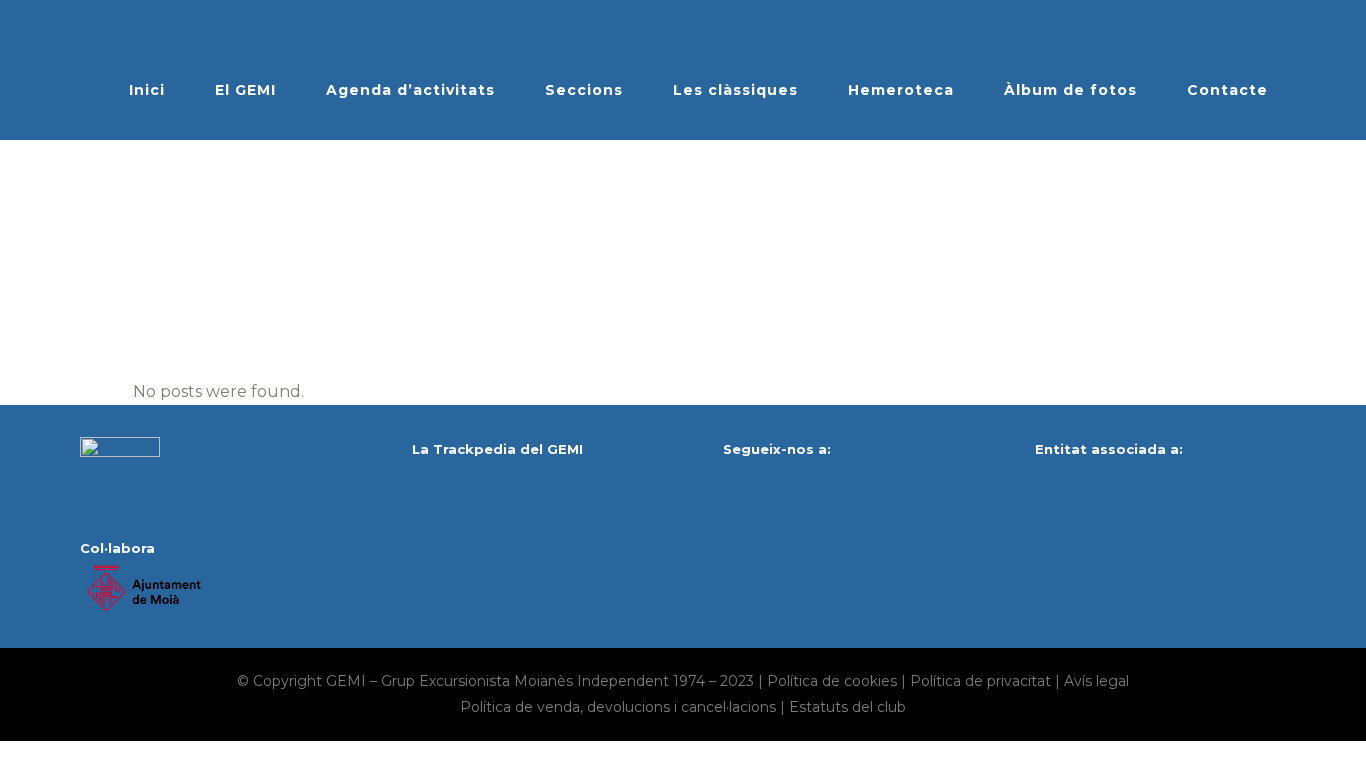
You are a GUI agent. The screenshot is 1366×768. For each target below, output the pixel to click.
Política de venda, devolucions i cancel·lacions (618, 707)
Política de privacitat (980, 681)
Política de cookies (832, 681)
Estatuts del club (847, 707)
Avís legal (1096, 681)
